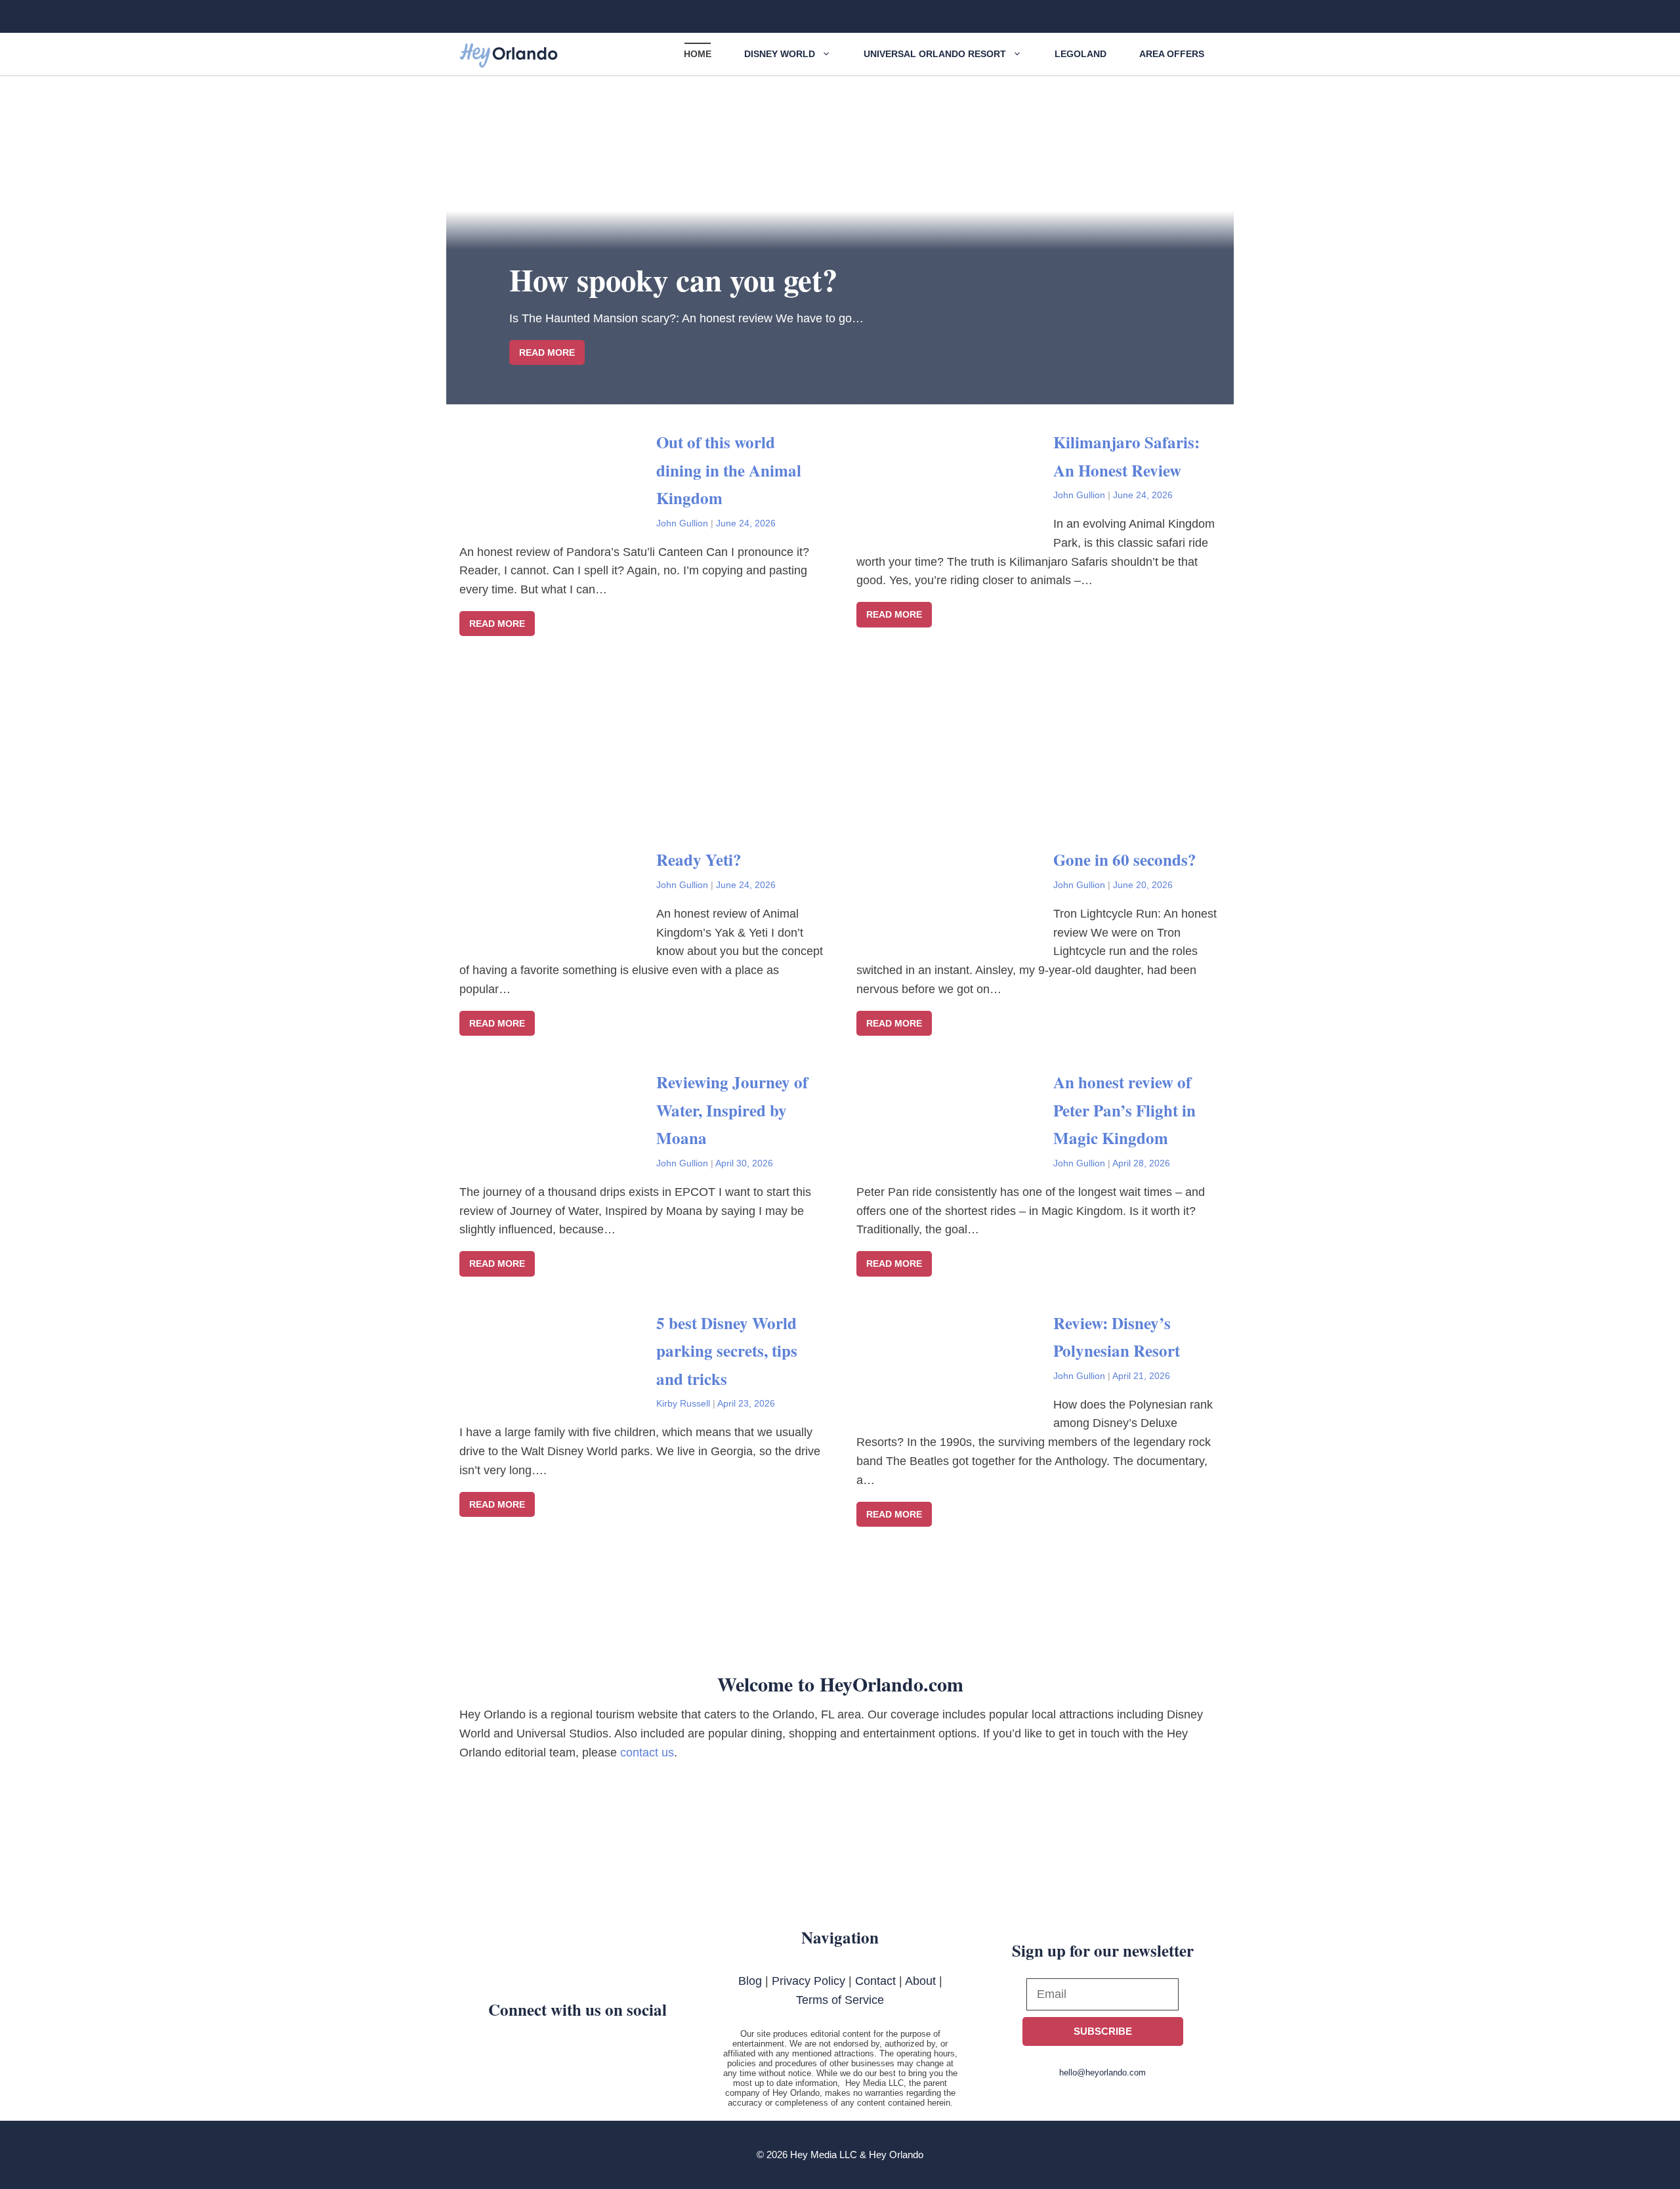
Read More (497, 624)
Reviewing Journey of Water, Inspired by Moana (732, 1110)
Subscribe (1103, 2031)
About (920, 1981)
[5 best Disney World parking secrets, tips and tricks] (558, 1398)
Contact (875, 1981)
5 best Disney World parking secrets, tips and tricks (727, 1351)
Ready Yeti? (699, 860)
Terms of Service (840, 2000)
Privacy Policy (808, 1981)
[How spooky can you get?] (840, 394)
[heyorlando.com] (509, 56)
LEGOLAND (1081, 54)
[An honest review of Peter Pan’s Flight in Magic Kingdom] (955, 1157)
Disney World (780, 54)
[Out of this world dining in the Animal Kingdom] (558, 517)
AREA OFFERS (1172, 54)
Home (698, 54)
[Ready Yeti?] (558, 935)
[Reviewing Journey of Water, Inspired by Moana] (558, 1157)
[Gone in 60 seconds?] (955, 935)
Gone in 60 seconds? (1125, 860)
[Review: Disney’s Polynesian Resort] (955, 1398)
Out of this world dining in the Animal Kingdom (729, 470)
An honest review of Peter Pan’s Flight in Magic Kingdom (1124, 1110)
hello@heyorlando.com (1102, 2072)
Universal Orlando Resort (935, 54)
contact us (647, 1753)
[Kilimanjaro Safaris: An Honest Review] (955, 517)
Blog (750, 1981)
